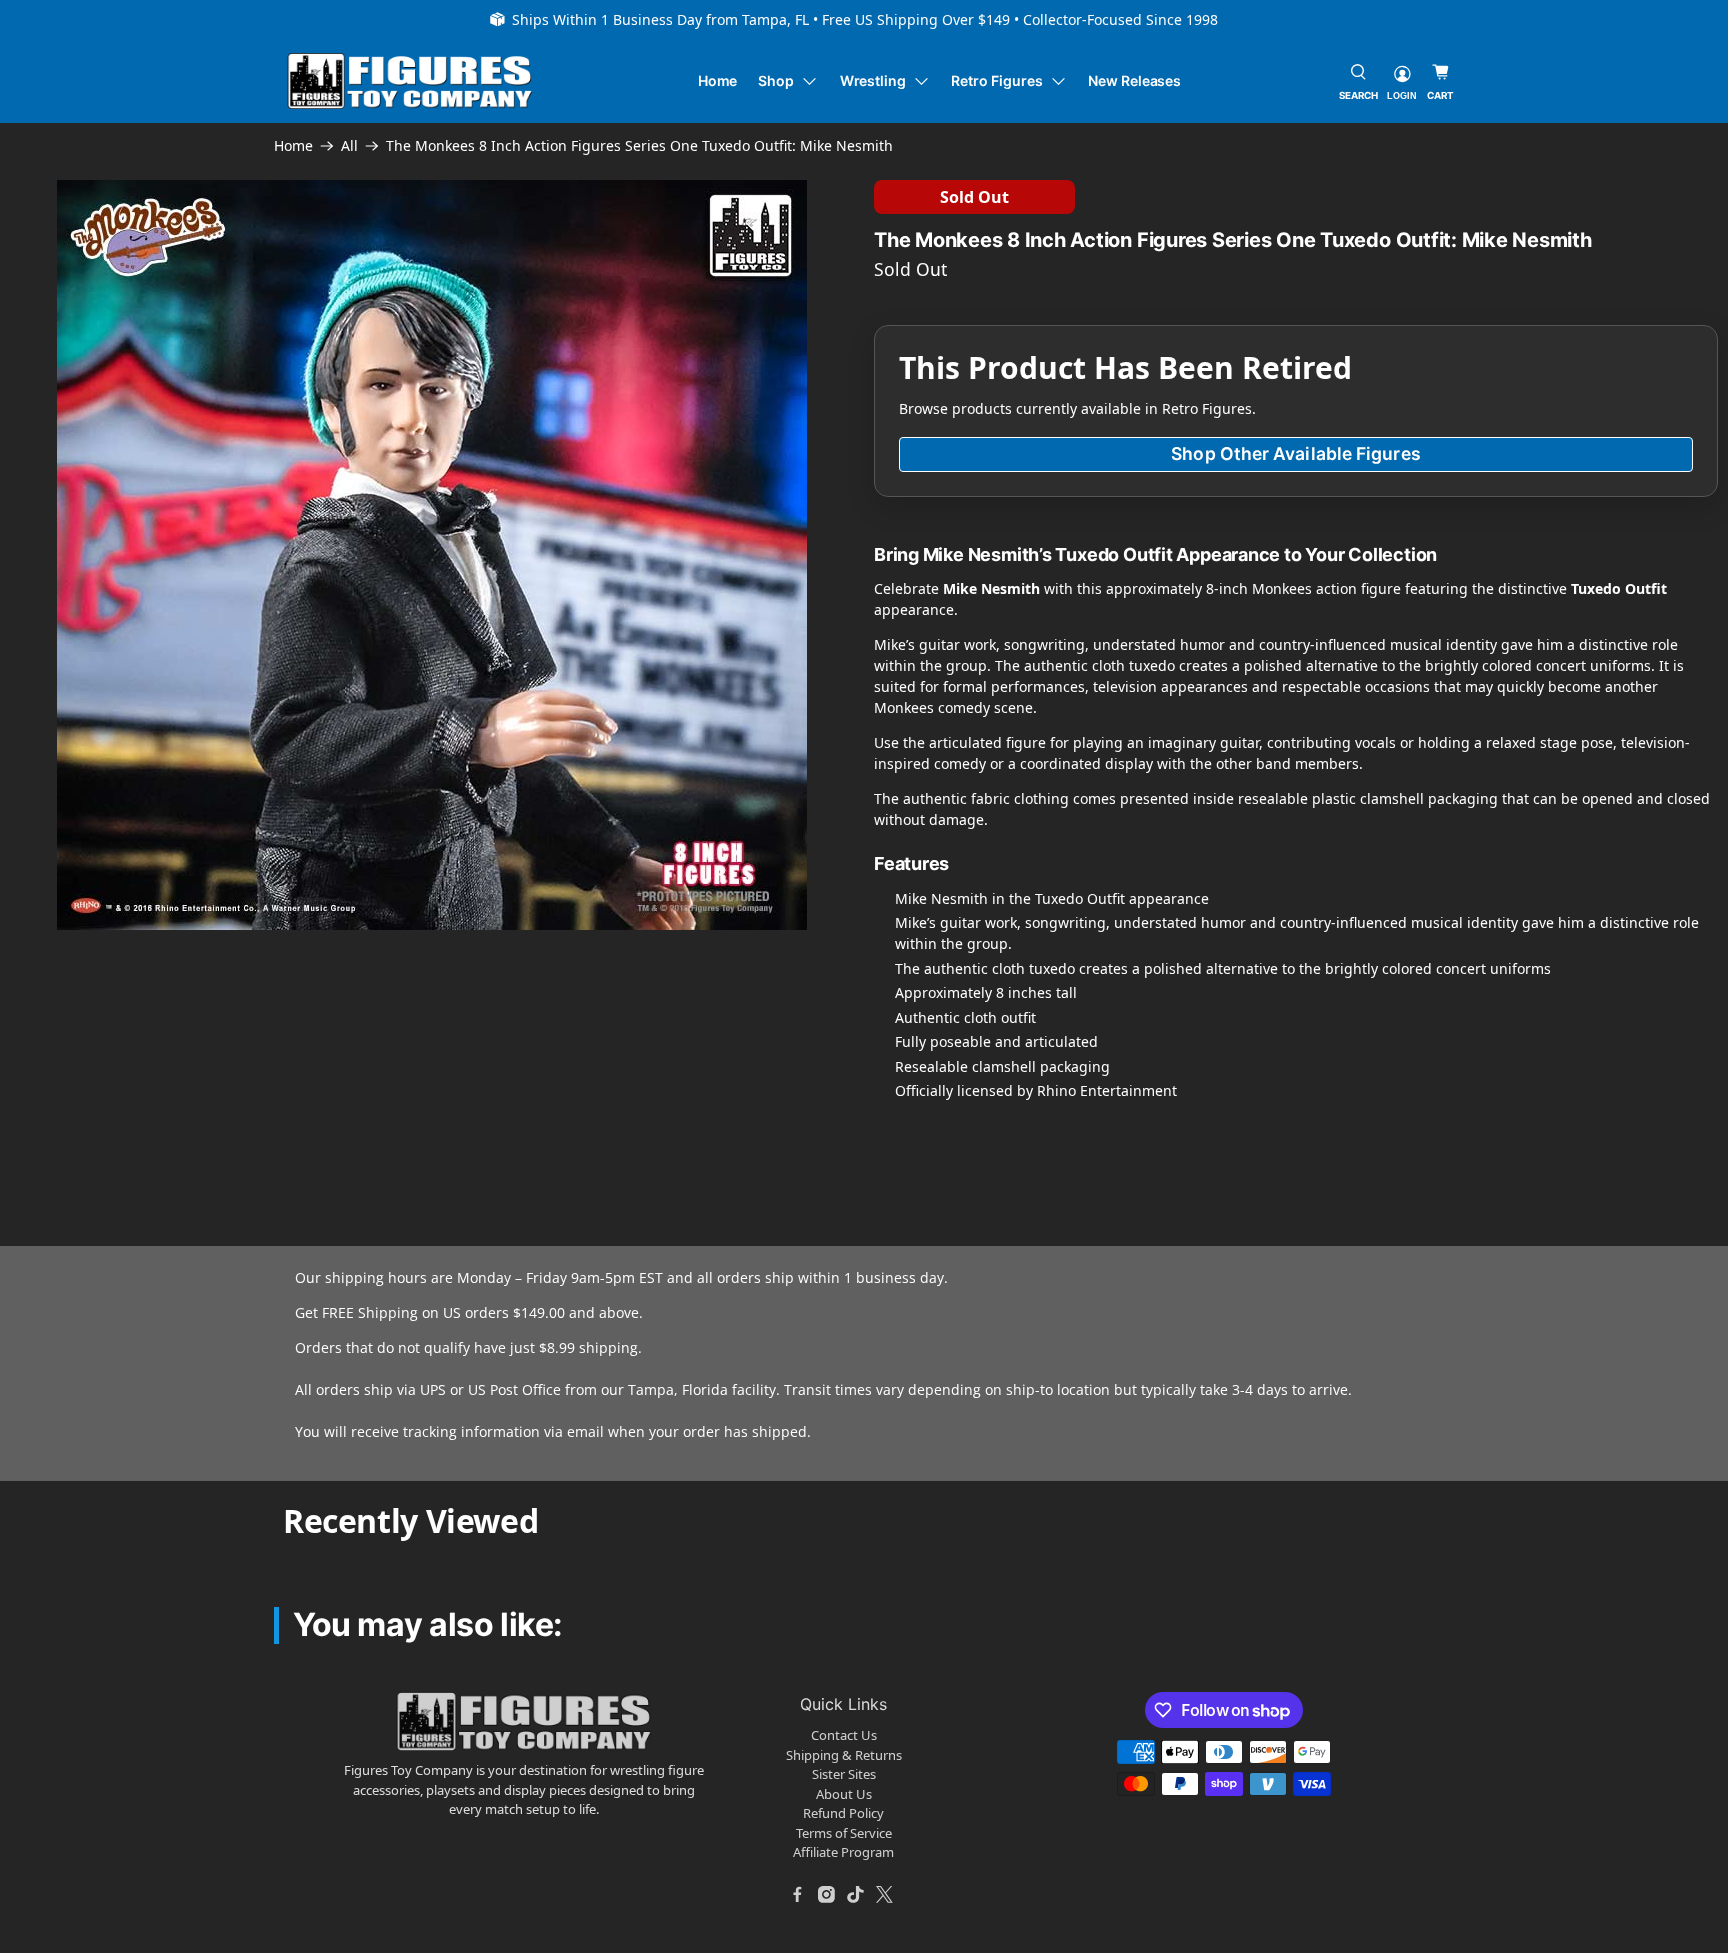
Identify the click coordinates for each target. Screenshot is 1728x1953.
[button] (178, 1027)
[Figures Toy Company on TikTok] (856, 1895)
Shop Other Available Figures (1295, 453)
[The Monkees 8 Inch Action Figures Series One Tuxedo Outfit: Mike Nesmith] (432, 555)
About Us (844, 1794)
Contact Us (844, 1735)
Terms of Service (844, 1833)
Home (718, 80)
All (349, 146)
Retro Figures (996, 80)
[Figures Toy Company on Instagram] (827, 1895)
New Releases (1134, 80)
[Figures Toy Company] (410, 81)
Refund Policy (843, 1813)
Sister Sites (844, 1774)
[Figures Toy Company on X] (885, 1895)
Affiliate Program (843, 1852)
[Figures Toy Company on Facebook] (798, 1895)
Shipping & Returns (844, 1755)
